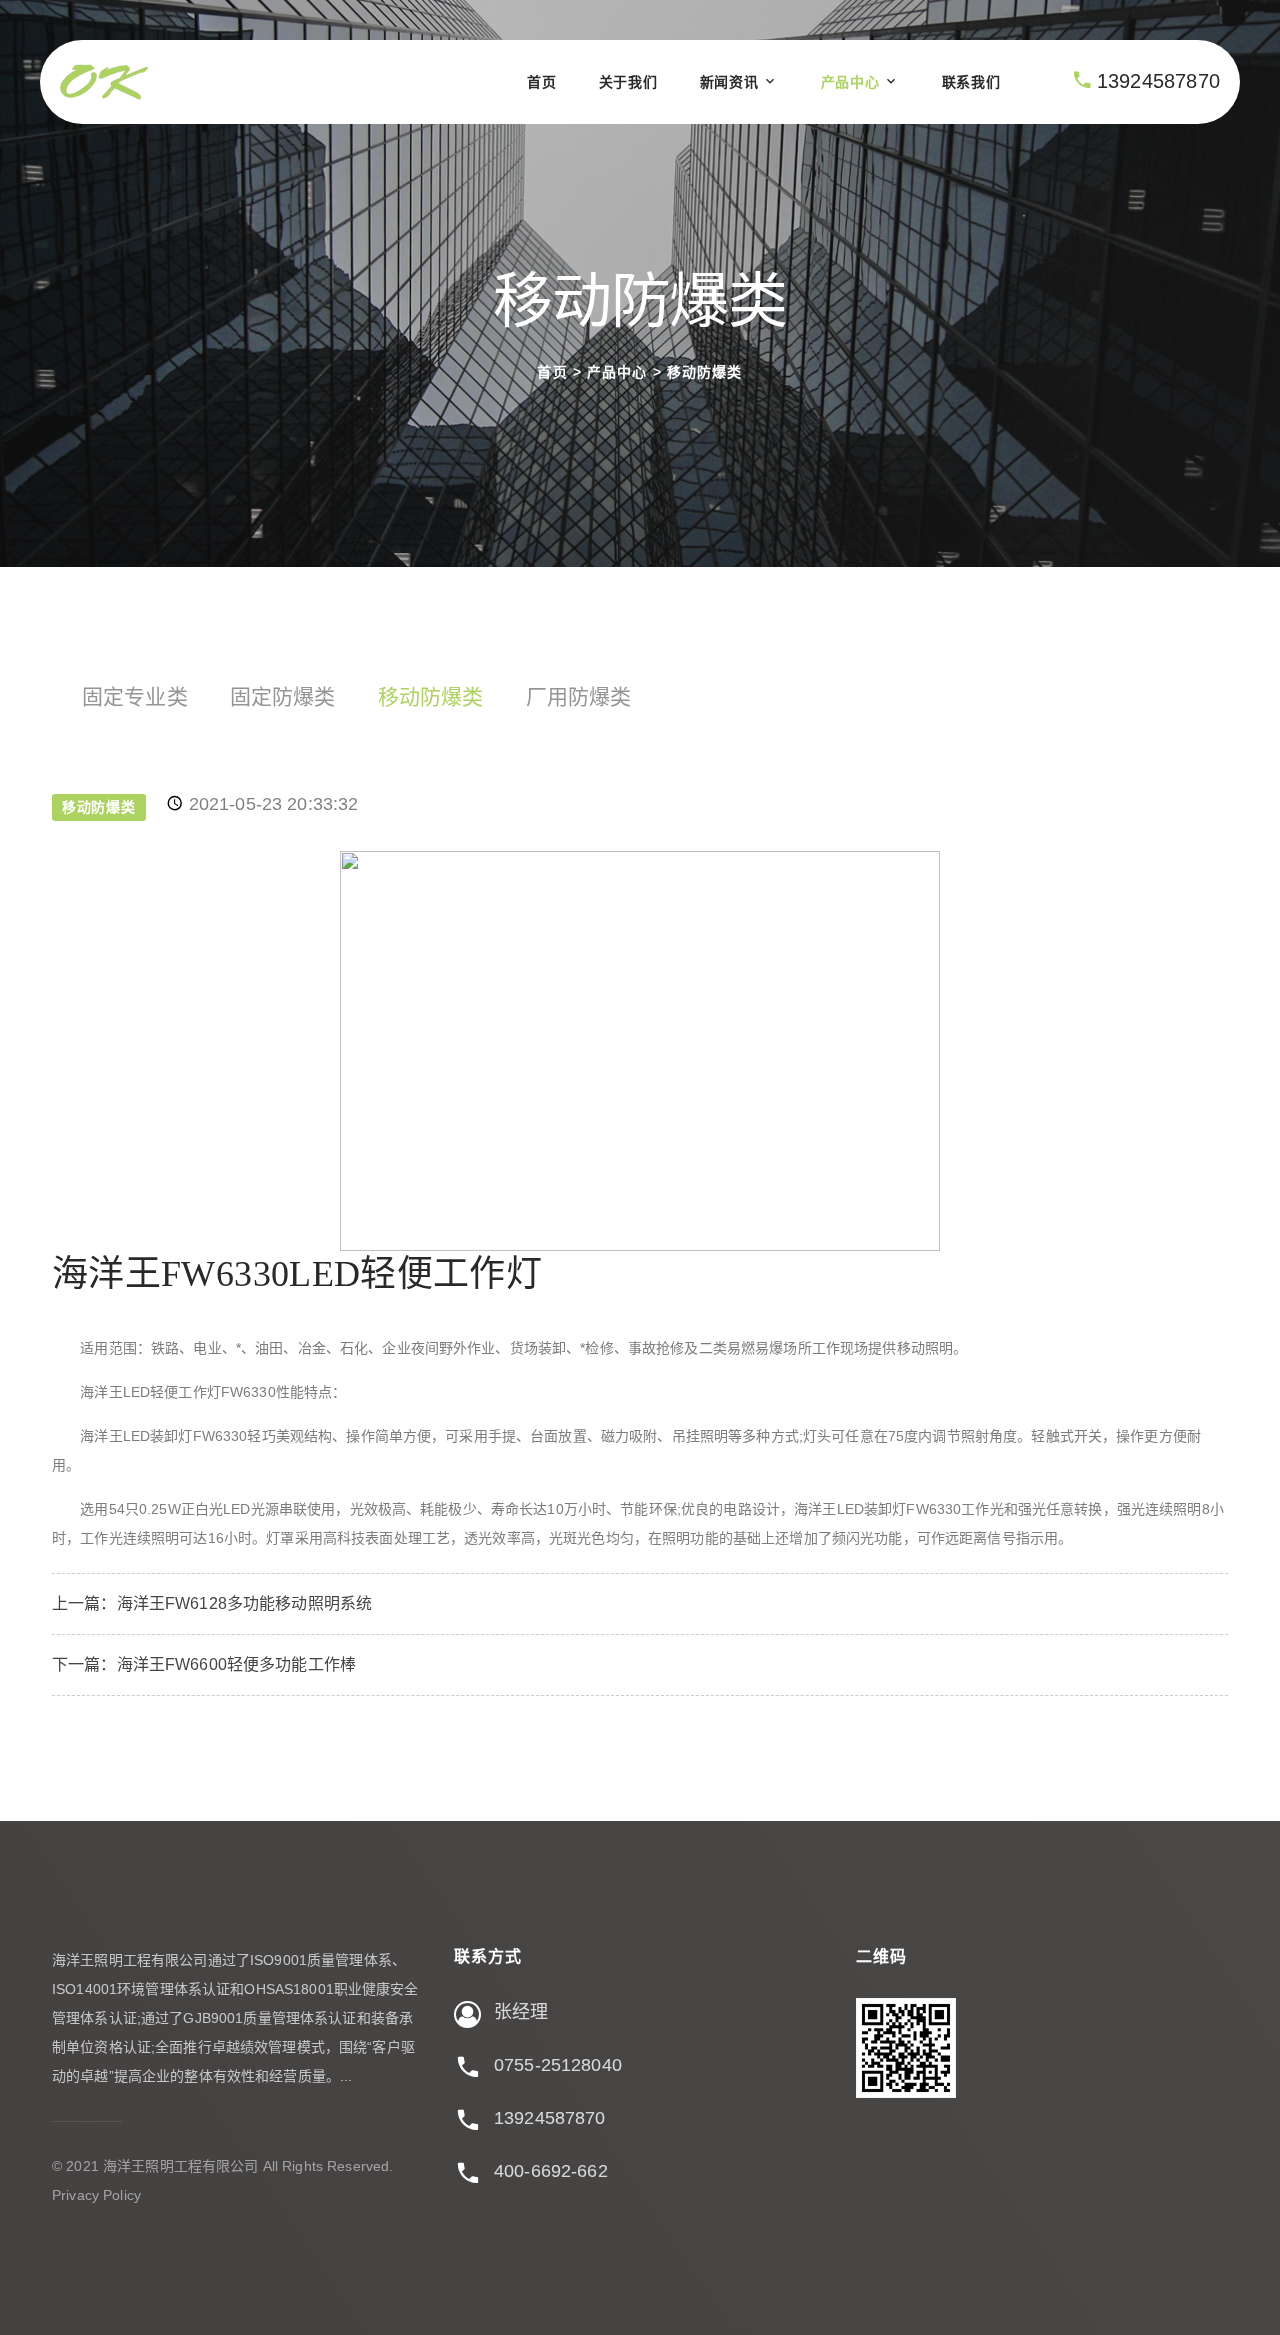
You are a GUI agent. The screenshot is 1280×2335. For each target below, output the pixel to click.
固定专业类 (135, 696)
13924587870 (1158, 81)
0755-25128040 (558, 2065)
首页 (541, 82)
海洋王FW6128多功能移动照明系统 (245, 1603)
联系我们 (971, 82)
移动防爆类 (705, 373)
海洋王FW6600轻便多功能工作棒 (236, 1664)
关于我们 (628, 82)
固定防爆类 (283, 696)
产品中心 (850, 82)
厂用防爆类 (579, 696)
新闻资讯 (729, 82)
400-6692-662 (551, 2171)
